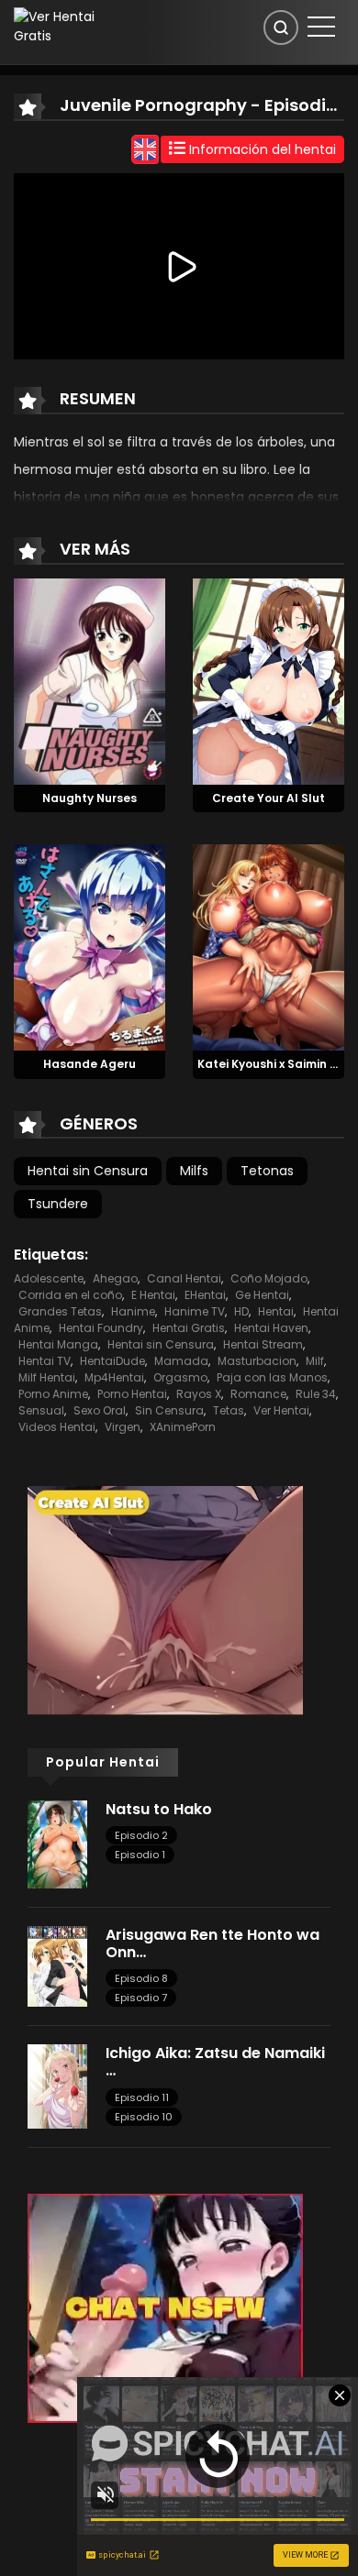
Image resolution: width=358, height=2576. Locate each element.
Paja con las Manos (272, 1377)
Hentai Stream (263, 1344)
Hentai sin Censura (88, 1171)
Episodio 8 (141, 1978)
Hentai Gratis (189, 1328)
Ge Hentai (262, 1295)
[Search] (281, 28)
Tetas (229, 1410)
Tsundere (58, 1204)
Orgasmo (180, 1377)
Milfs (194, 1171)
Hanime (133, 1311)
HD (241, 1311)
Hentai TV (45, 1361)
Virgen (123, 1427)
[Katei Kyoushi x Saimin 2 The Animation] (268, 947)
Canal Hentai (184, 1278)
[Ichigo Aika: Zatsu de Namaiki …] (57, 2086)
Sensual (41, 1410)
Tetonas (267, 1171)
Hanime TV (195, 1311)
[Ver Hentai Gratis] (63, 26)
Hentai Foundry (101, 1328)
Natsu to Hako (159, 1809)
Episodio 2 (141, 1835)
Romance (258, 1394)
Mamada (181, 1361)
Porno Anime (53, 1394)
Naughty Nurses (89, 798)
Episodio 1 (140, 1855)
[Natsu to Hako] (57, 1844)
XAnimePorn (183, 1427)
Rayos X (199, 1394)
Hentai (276, 1311)
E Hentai (153, 1295)
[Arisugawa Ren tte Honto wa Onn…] (57, 1965)
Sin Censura (169, 1410)
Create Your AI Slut (268, 798)
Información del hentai (261, 149)
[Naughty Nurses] (89, 680)
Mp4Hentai (114, 1377)
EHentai (205, 1295)
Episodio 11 (142, 2097)
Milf (315, 1361)
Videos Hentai (57, 1427)
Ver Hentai (281, 1410)
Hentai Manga (58, 1344)
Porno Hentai (132, 1394)
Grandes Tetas (60, 1311)
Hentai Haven (271, 1328)
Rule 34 (316, 1394)
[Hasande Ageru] (89, 947)
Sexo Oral (100, 1410)
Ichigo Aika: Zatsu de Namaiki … (215, 2062)
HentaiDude (112, 1361)
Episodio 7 (141, 1998)
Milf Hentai (47, 1377)
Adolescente (49, 1278)
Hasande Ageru (89, 1064)
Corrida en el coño (70, 1295)
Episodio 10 (144, 2117)
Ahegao (115, 1278)
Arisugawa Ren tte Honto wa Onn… (213, 1943)
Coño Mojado (269, 1278)
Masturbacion (257, 1361)
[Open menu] (321, 27)
